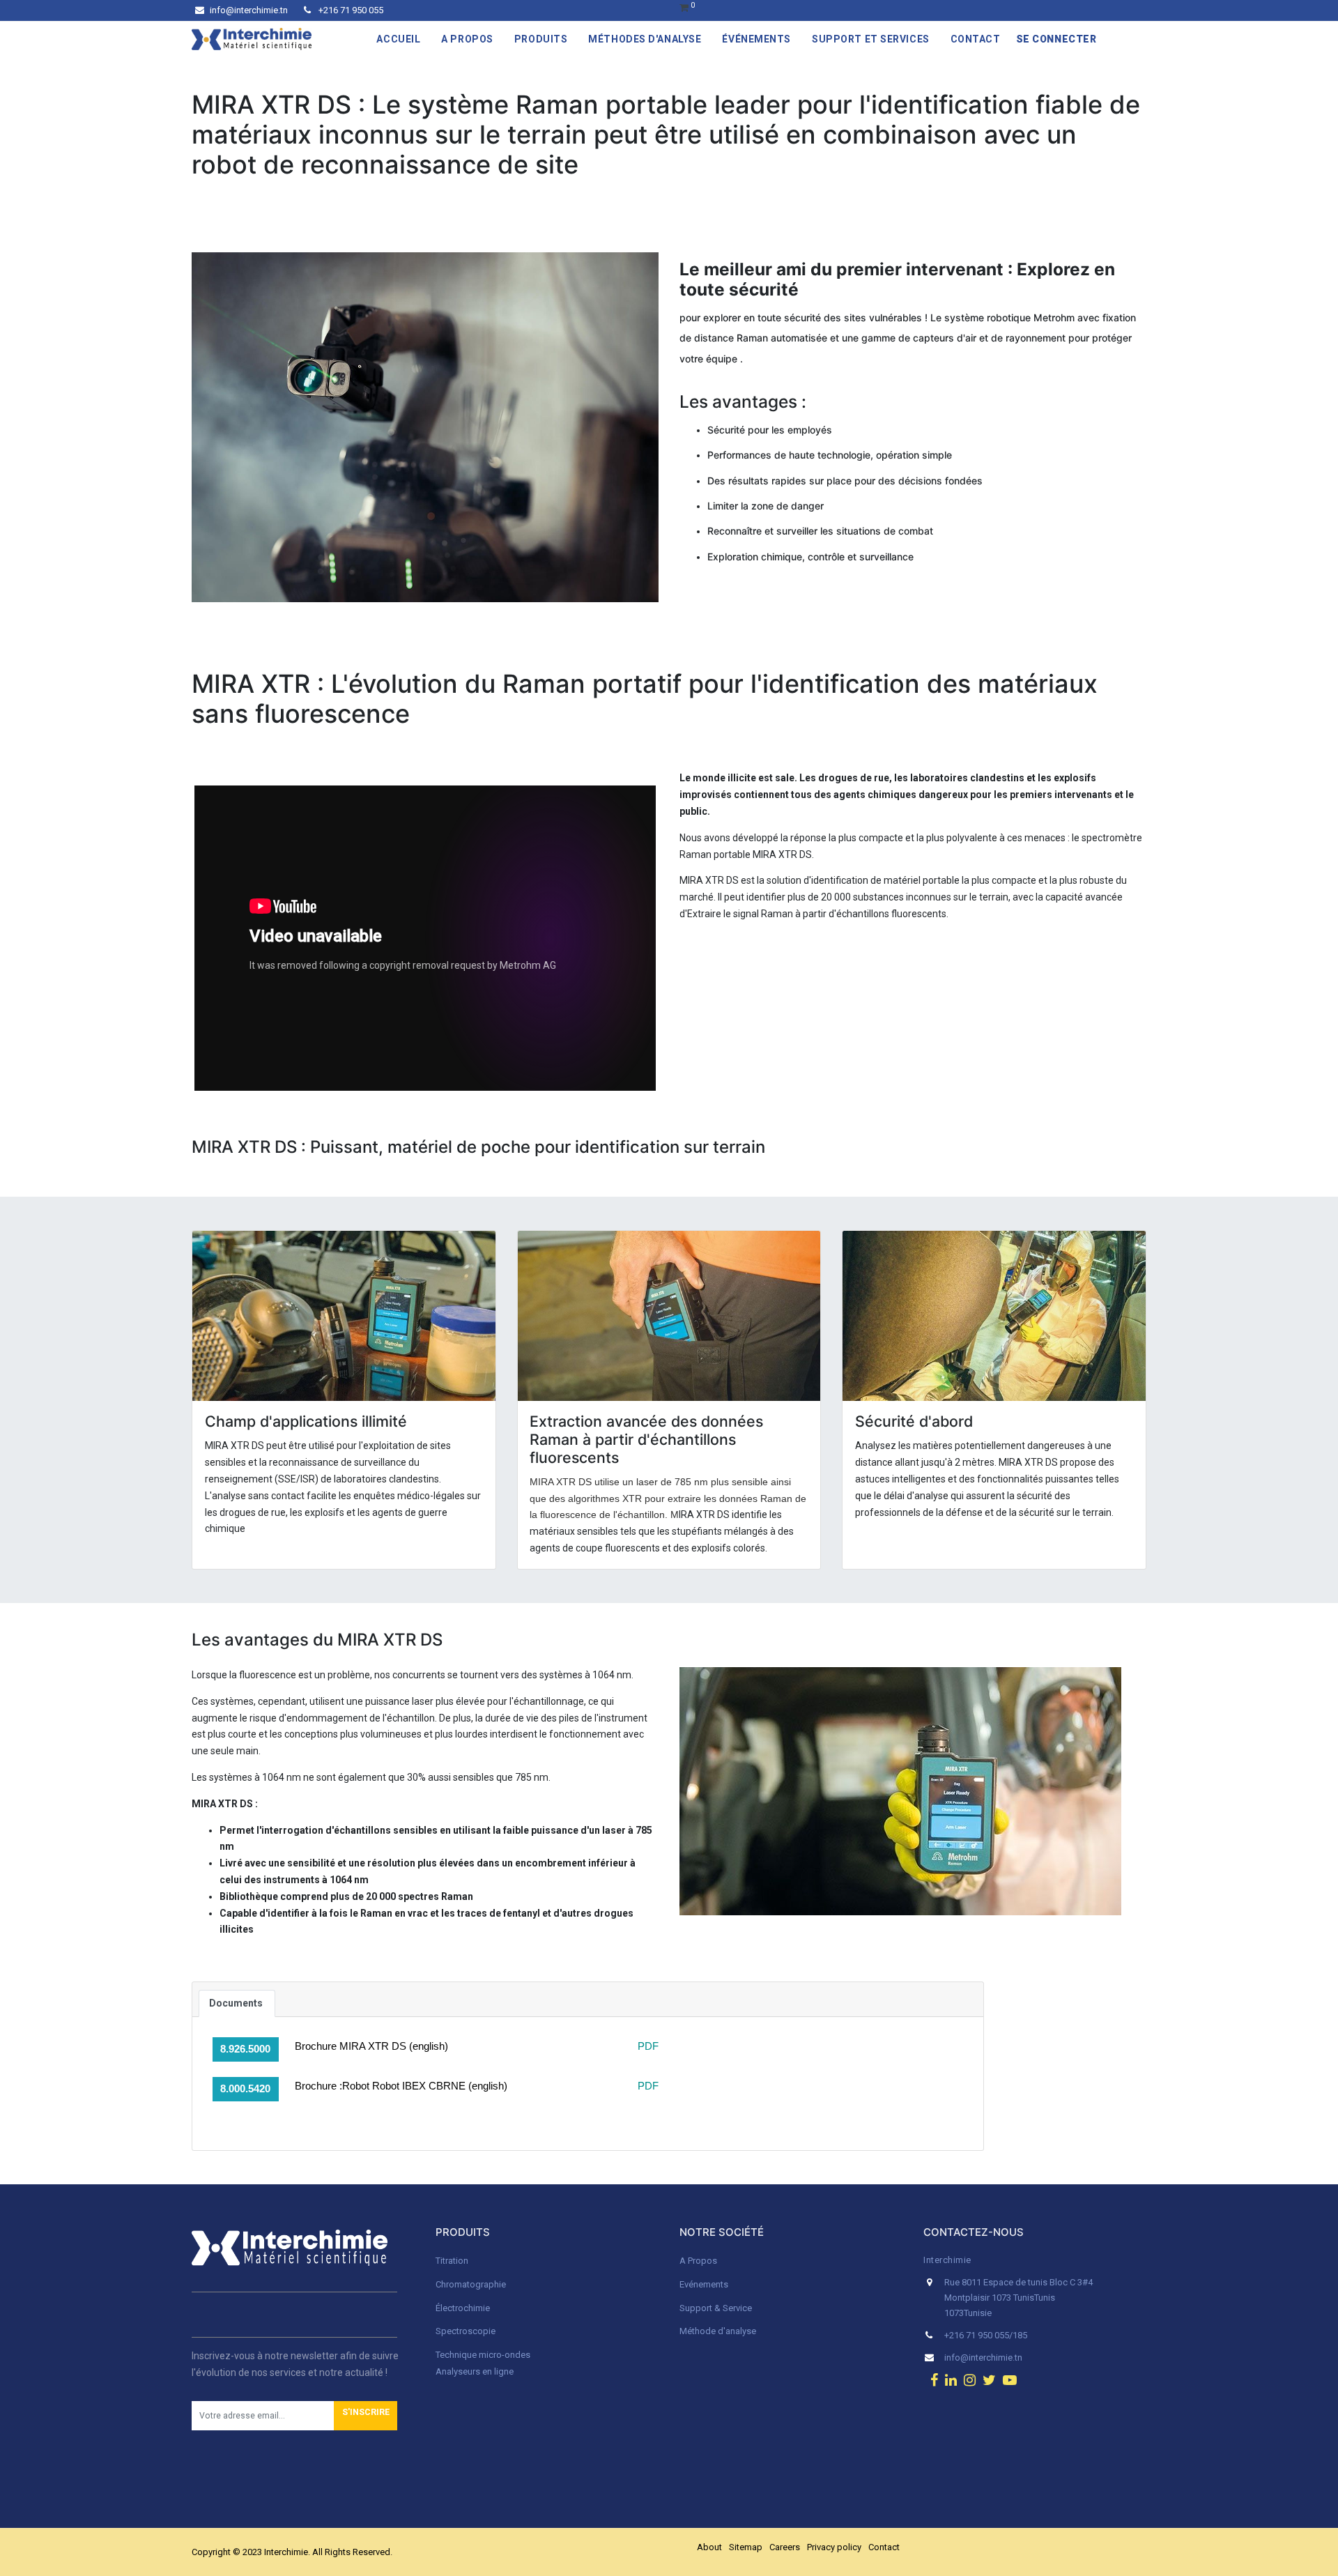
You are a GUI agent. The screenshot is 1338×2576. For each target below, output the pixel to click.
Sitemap (746, 2547)
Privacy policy (834, 2547)
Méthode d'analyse (718, 2331)
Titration (452, 2261)
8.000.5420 (245, 2088)
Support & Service (716, 2308)
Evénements (704, 2284)
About (709, 2547)
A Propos (699, 2261)
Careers (785, 2547)
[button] (366, 2416)
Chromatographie (471, 2284)
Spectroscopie (466, 2331)
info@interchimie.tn (249, 10)
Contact (884, 2547)
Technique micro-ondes (483, 2355)
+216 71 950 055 (350, 10)
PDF (647, 2046)
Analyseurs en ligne (475, 2371)
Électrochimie (463, 2308)
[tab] (237, 2004)
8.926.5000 (245, 2049)
